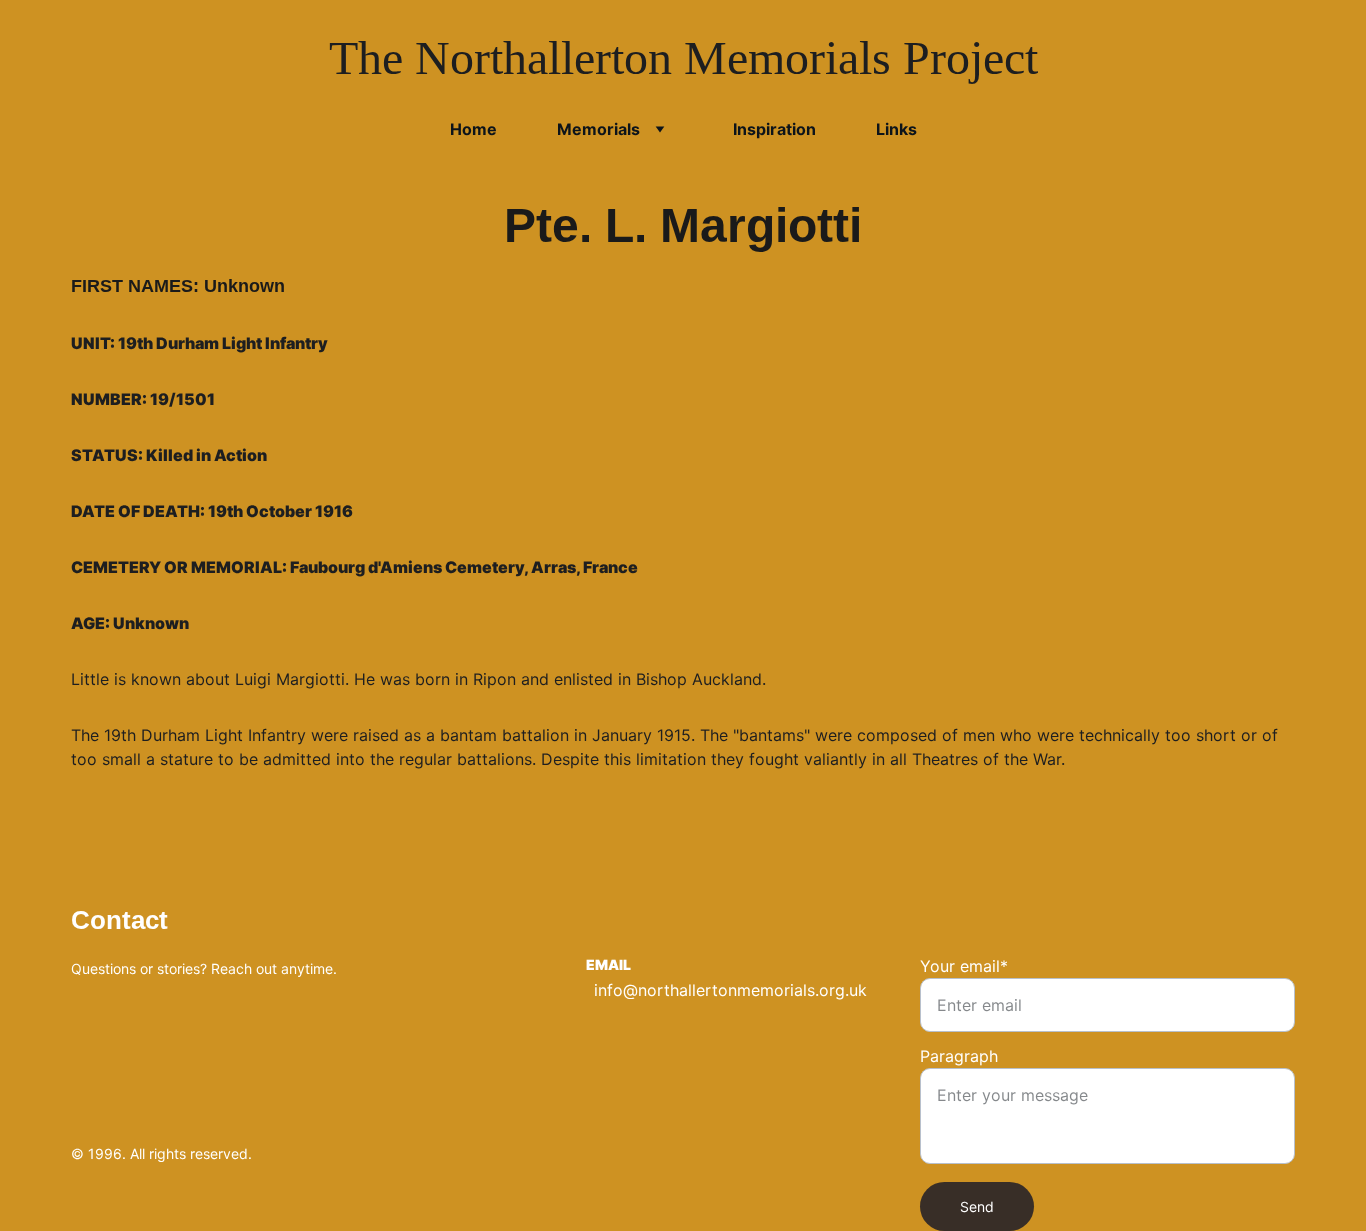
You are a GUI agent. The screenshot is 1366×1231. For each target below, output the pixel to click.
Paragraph (959, 1056)
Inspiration (774, 129)
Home (473, 129)
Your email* (964, 966)
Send (977, 1206)
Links (896, 129)
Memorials (598, 129)
